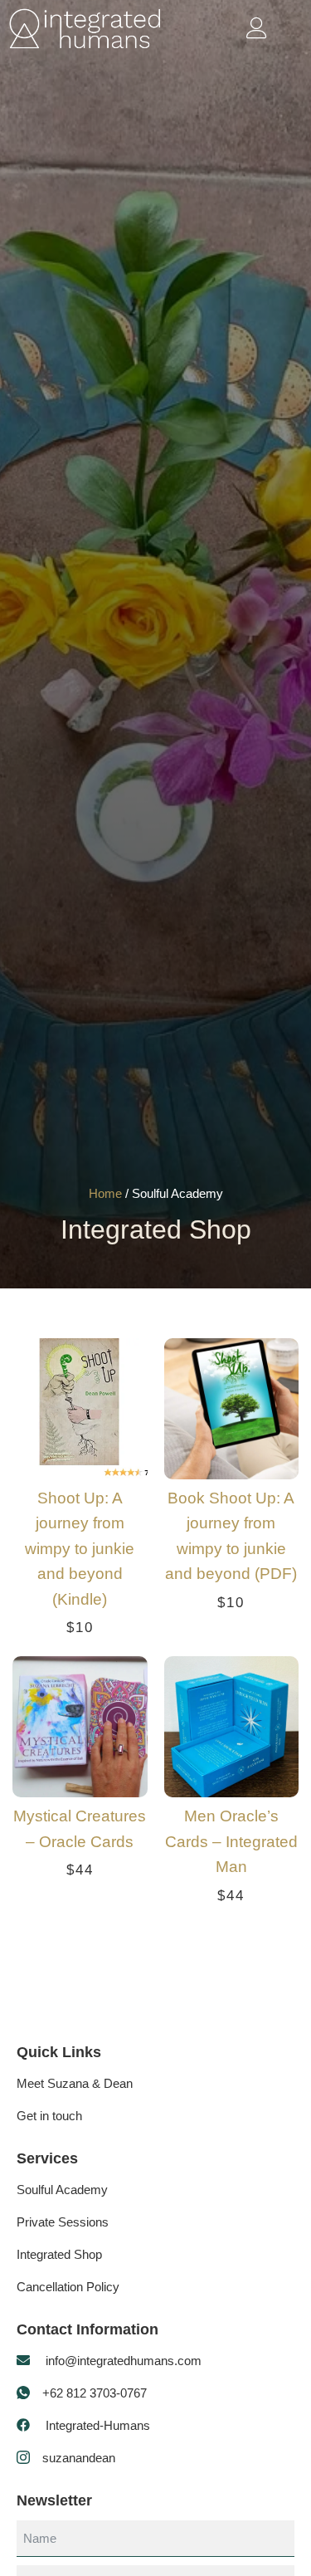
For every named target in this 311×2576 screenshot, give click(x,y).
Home (105, 1193)
